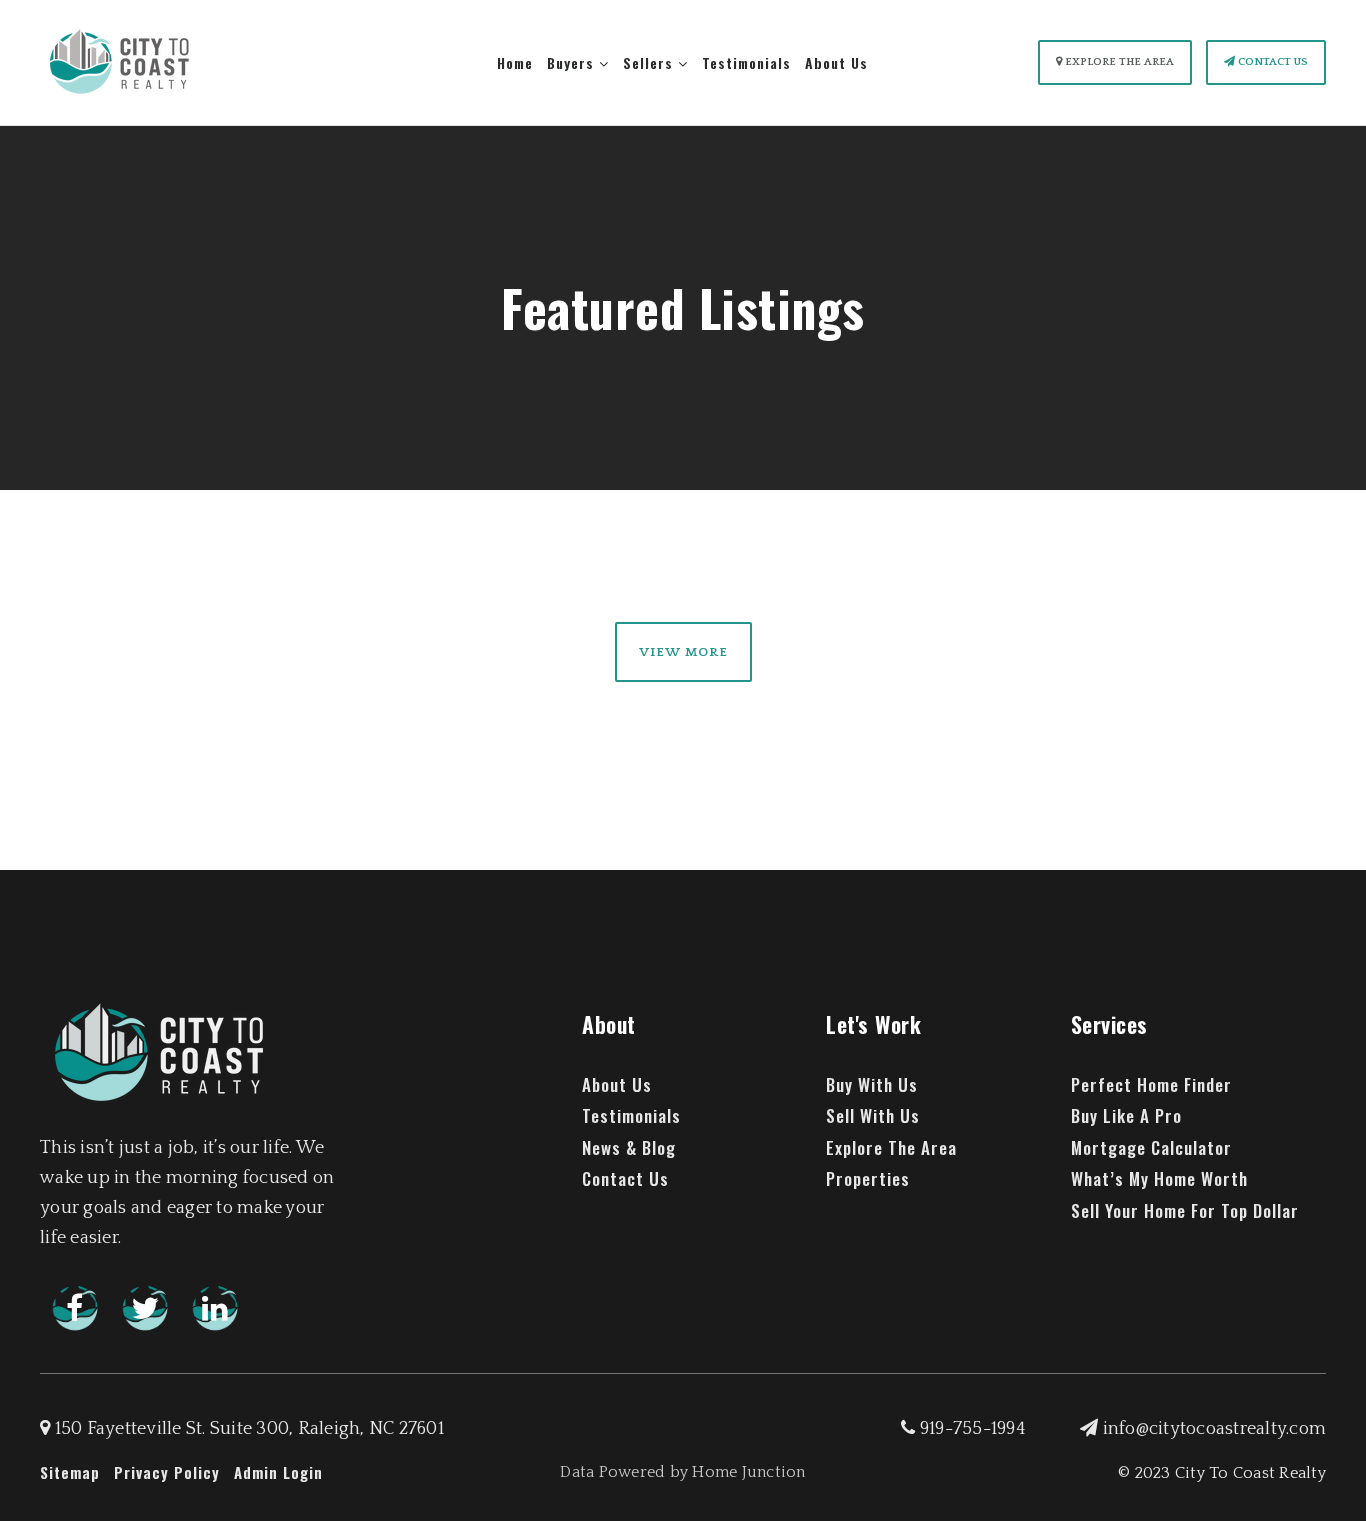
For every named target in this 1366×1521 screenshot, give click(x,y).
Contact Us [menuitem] (625, 1178)
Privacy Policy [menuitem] (167, 1472)
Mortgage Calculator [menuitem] (1151, 1147)
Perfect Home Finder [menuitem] (1151, 1084)
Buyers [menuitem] (573, 62)
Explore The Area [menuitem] (891, 1147)
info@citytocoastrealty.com (1214, 1429)
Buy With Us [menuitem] (872, 1084)
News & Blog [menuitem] (629, 1147)
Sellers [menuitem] (650, 62)
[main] (683, 395)
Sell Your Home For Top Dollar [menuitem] (1185, 1210)
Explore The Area (1118, 62)
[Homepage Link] (120, 62)
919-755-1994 (971, 1429)
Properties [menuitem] (868, 1178)
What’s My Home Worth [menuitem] (1159, 1178)
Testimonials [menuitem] (746, 62)
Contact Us (1271, 62)
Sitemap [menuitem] (70, 1472)
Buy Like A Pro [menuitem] (1126, 1115)
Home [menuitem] (515, 62)
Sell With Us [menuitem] (873, 1115)
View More (683, 652)
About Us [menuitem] (836, 62)
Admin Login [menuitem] (278, 1472)
